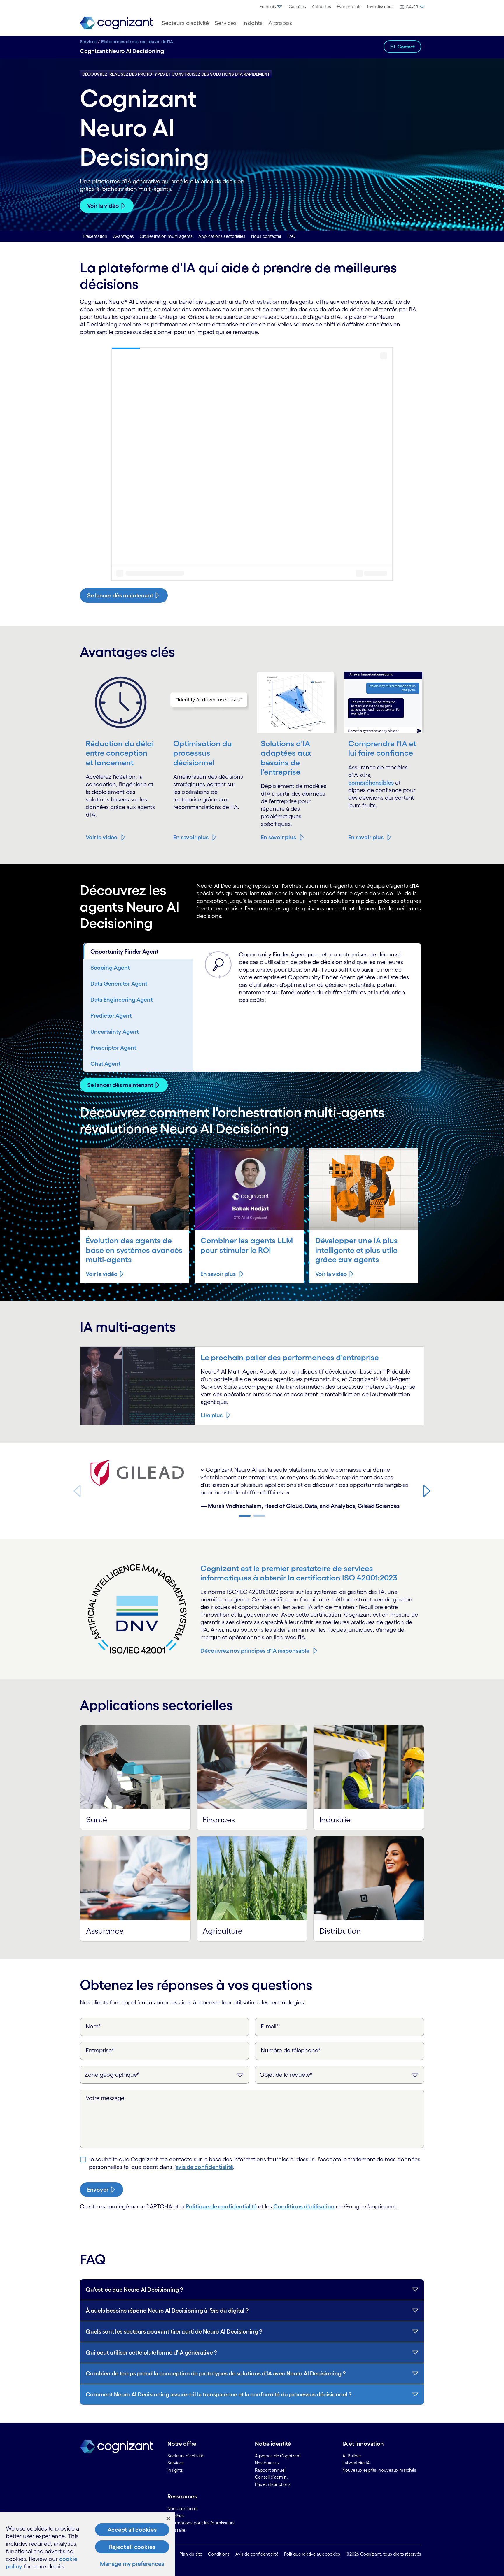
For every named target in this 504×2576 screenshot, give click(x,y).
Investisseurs (380, 7)
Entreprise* (100, 2050)
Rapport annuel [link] (270, 2470)
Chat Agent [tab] (105, 1064)
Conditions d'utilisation (304, 2206)
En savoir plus (191, 837)
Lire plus (212, 1415)
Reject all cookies (132, 2547)
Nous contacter (266, 236)
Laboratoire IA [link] (356, 2463)
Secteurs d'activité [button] (185, 23)
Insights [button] (252, 23)
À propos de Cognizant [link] (278, 2456)
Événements (349, 7)
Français (268, 7)
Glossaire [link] (176, 2530)
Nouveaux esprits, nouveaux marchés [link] (379, 2470)
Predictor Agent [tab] (111, 1016)
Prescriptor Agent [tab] (113, 1048)
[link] (116, 23)
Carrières (297, 7)
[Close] (168, 2519)
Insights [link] (175, 2470)
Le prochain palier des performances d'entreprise (290, 1357)
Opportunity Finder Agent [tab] (124, 952)
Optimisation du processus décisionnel (203, 753)
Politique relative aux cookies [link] (312, 2554)
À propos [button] (280, 23)
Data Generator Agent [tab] (119, 984)
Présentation (95, 236)
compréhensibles (371, 783)
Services (88, 42)
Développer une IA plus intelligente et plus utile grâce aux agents (357, 1250)
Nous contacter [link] (183, 2509)
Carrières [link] (176, 2516)
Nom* (93, 2026)
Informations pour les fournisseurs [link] (201, 2523)
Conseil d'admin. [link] (271, 2477)
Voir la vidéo (103, 206)
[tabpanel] (307, 980)
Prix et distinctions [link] (273, 2484)
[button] (411, 7)
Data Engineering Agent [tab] (121, 1000)
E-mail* (270, 2026)
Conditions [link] (219, 2554)
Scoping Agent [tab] (110, 968)
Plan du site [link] (191, 2554)
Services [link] (176, 2463)
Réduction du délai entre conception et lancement (120, 753)
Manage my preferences (132, 2564)
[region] (87, 2544)
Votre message (105, 2098)
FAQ (291, 236)
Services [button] (226, 23)
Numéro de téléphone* (291, 2050)
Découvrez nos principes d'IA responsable (255, 1651)
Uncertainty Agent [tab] (114, 1032)
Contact (406, 47)
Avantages (124, 236)
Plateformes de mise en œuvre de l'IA (137, 42)
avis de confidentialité (204, 2167)
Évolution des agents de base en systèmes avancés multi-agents (134, 1250)
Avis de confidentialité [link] (257, 2554)
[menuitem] (271, 7)
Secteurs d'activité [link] (185, 2456)
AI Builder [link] (352, 2456)
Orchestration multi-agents (166, 236)
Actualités (321, 7)
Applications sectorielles (222, 236)
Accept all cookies (132, 2530)
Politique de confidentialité (221, 2206)
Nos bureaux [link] (267, 2463)
